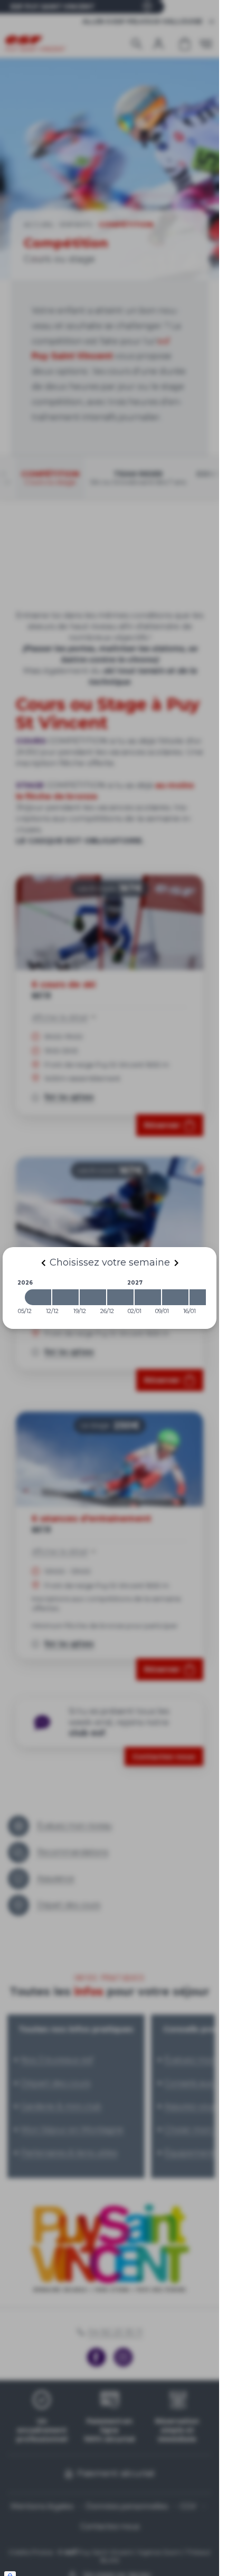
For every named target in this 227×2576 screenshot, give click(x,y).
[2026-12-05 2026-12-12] (38, 1297)
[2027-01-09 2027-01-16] (175, 1297)
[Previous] (43, 1263)
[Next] (176, 1263)
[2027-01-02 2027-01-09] (148, 1297)
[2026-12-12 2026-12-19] (65, 1297)
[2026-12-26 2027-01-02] (120, 1297)
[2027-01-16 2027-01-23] (203, 1297)
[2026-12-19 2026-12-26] (93, 1297)
